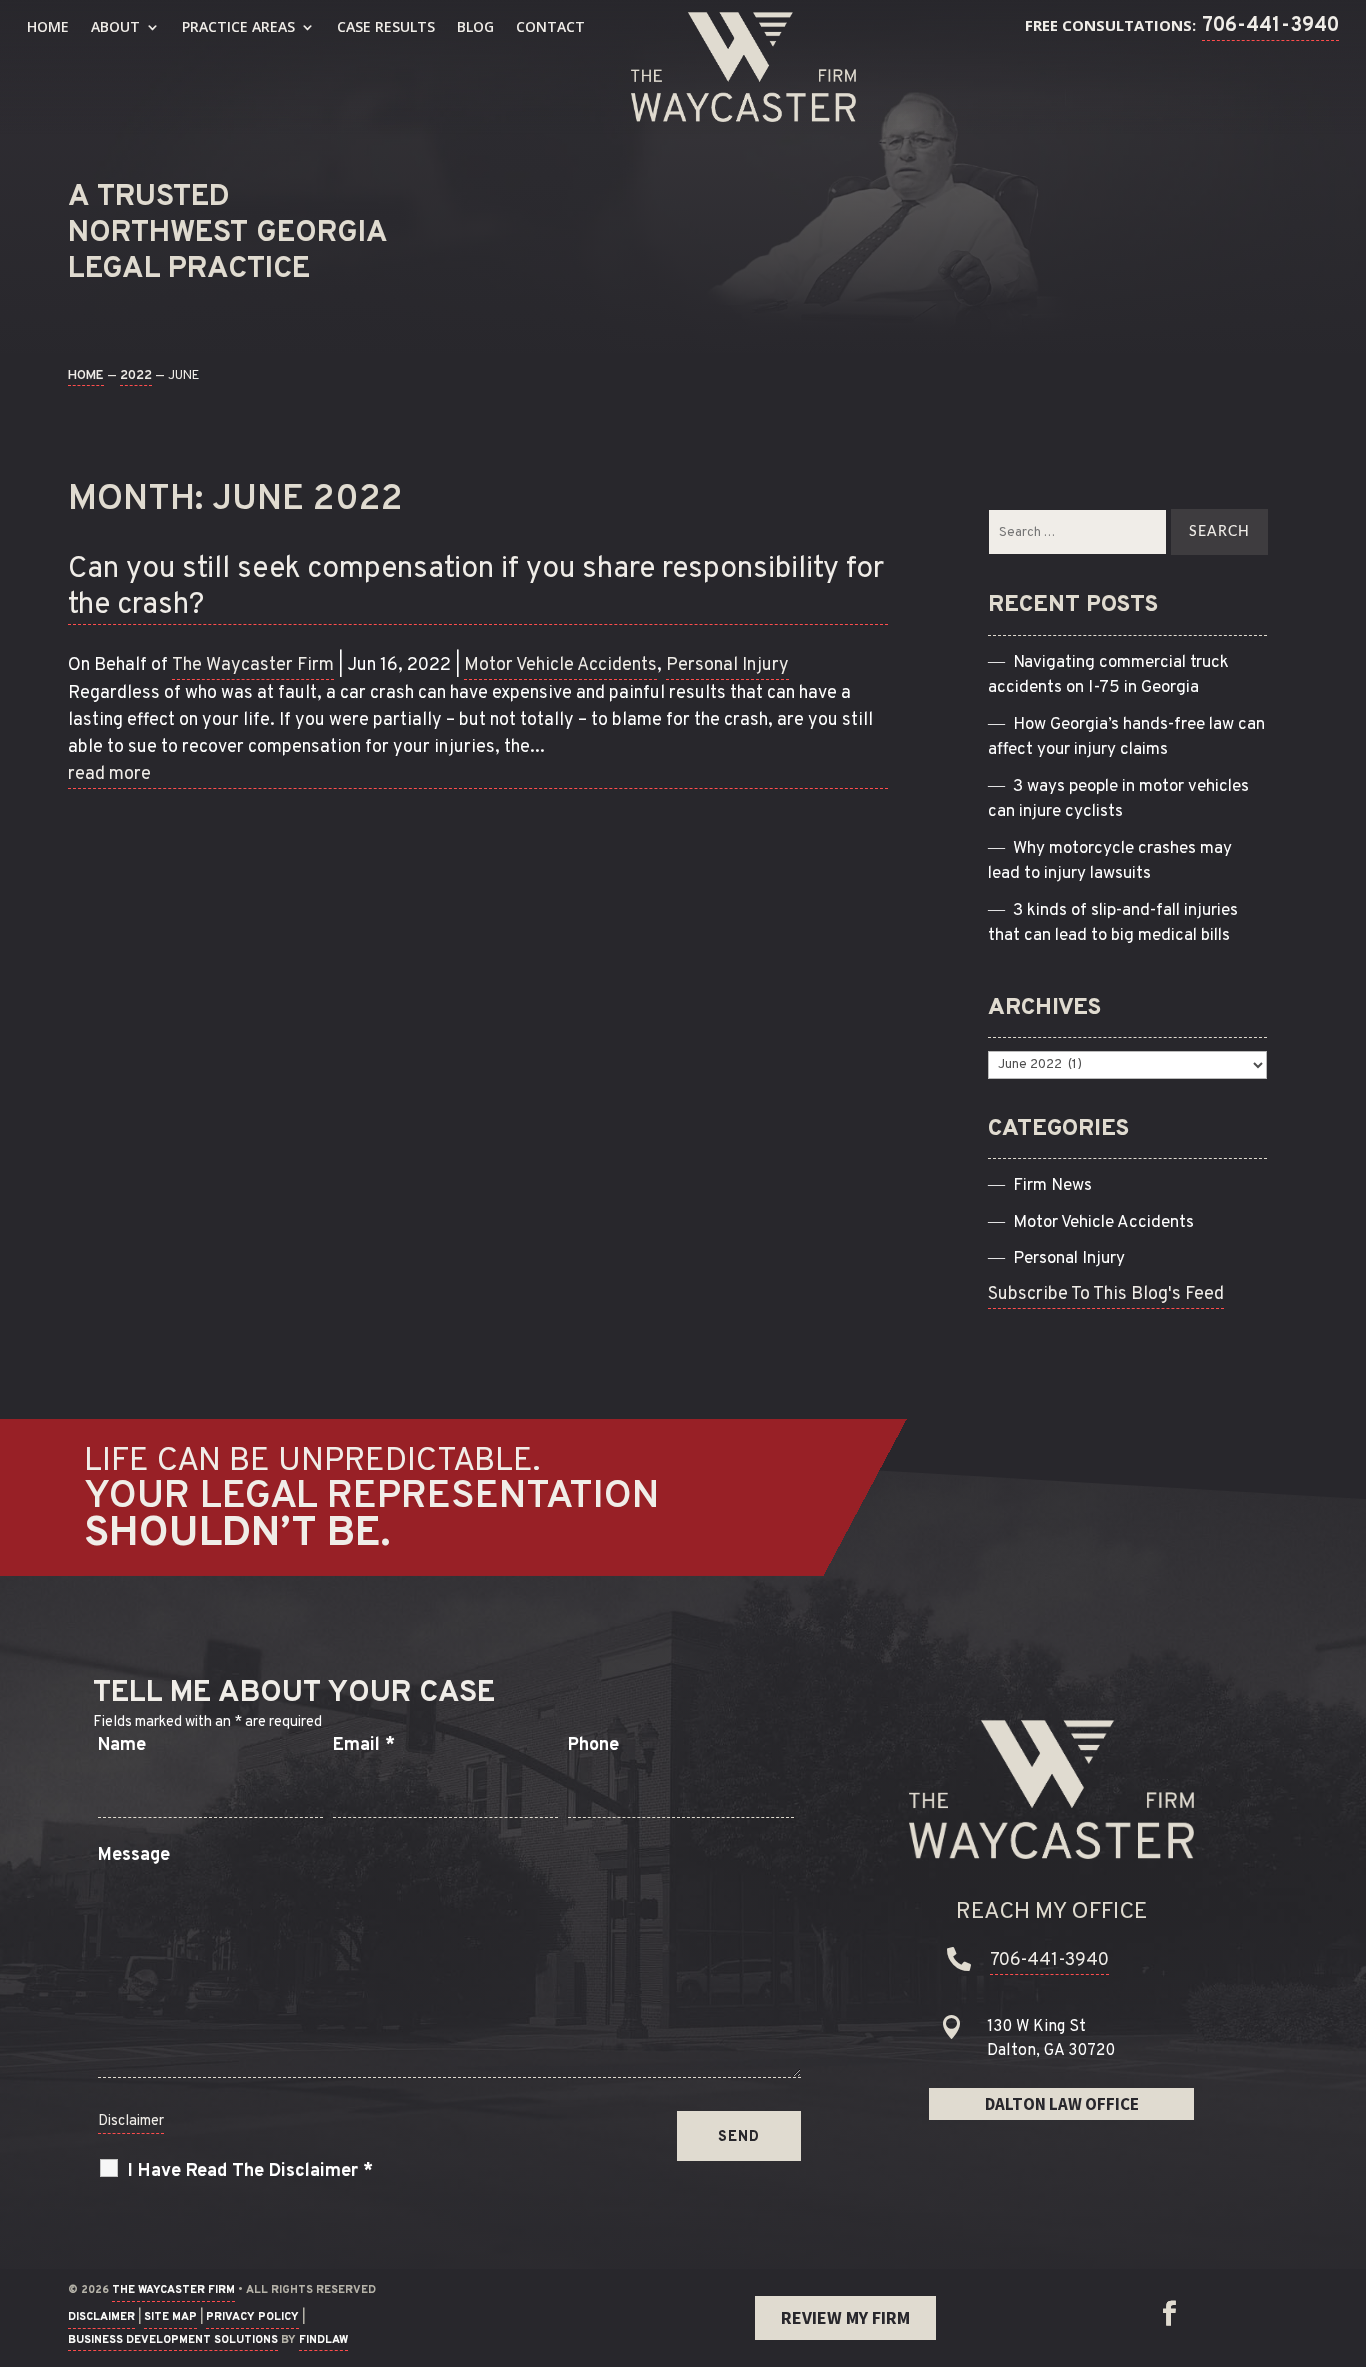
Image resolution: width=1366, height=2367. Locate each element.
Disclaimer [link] (101, 2317)
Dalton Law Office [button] (1062, 2104)
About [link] (115, 27)
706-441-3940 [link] (1270, 26)
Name (122, 1745)
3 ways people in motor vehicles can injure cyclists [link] (1118, 800)
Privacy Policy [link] (252, 2317)
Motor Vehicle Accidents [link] (560, 665)
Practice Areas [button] (238, 27)
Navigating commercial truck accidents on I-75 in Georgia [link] (1108, 676)
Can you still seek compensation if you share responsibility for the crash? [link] (476, 588)
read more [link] (109, 774)
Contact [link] (550, 27)
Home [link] (48, 27)
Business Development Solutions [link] (173, 2340)
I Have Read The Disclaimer (250, 2171)
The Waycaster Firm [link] (253, 665)
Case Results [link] (386, 27)
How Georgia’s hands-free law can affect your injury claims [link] (1126, 738)
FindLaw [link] (323, 2340)
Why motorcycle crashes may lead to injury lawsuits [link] (1110, 862)
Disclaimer (131, 2121)
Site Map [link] (170, 2317)
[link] (743, 67)
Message (134, 1855)
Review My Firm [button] (845, 2317)
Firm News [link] (1052, 1186)
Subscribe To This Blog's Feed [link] (1106, 1294)
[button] (1169, 2314)
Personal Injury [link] (727, 665)
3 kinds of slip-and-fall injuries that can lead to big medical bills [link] (1113, 924)
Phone (593, 1745)
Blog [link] (475, 27)
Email (364, 1745)
